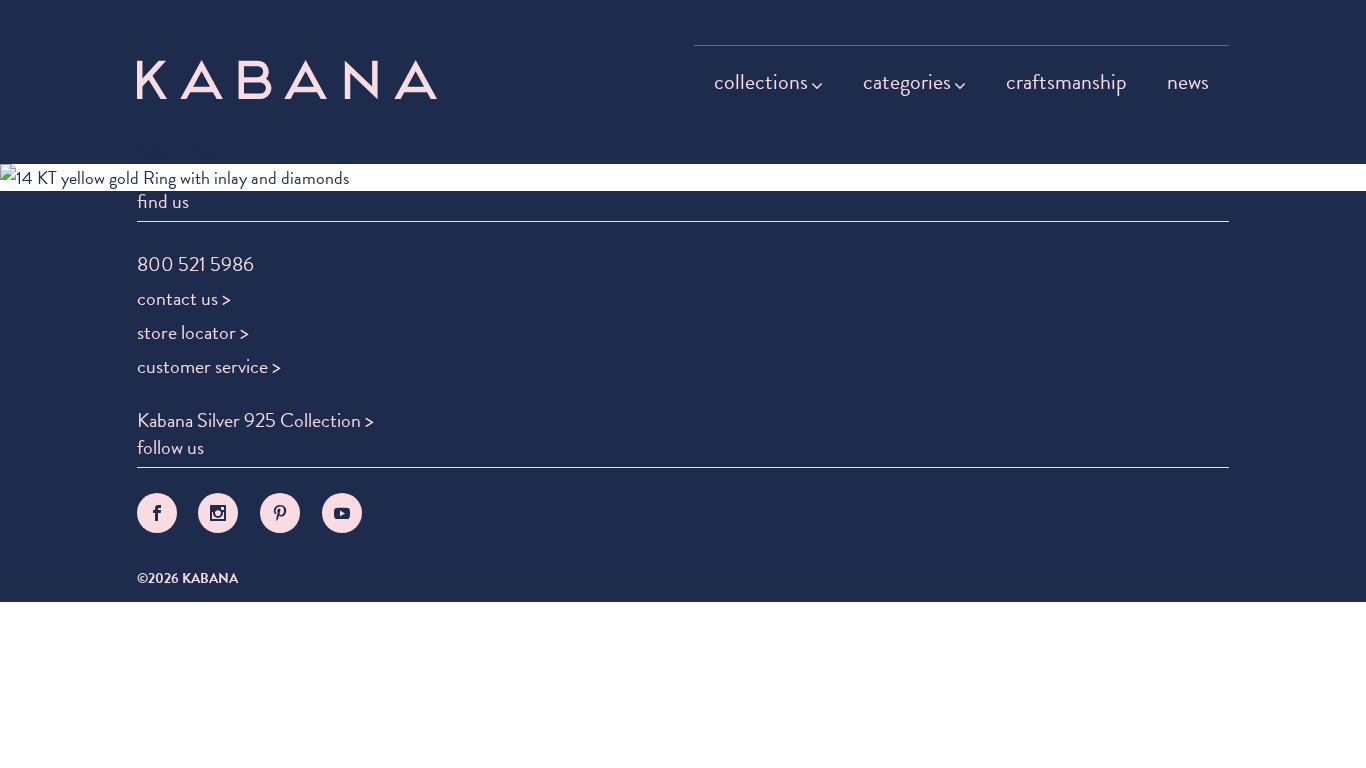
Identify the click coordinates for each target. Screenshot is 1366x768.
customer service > (209, 366)
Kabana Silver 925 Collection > (255, 420)
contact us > (184, 298)
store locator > (193, 332)
